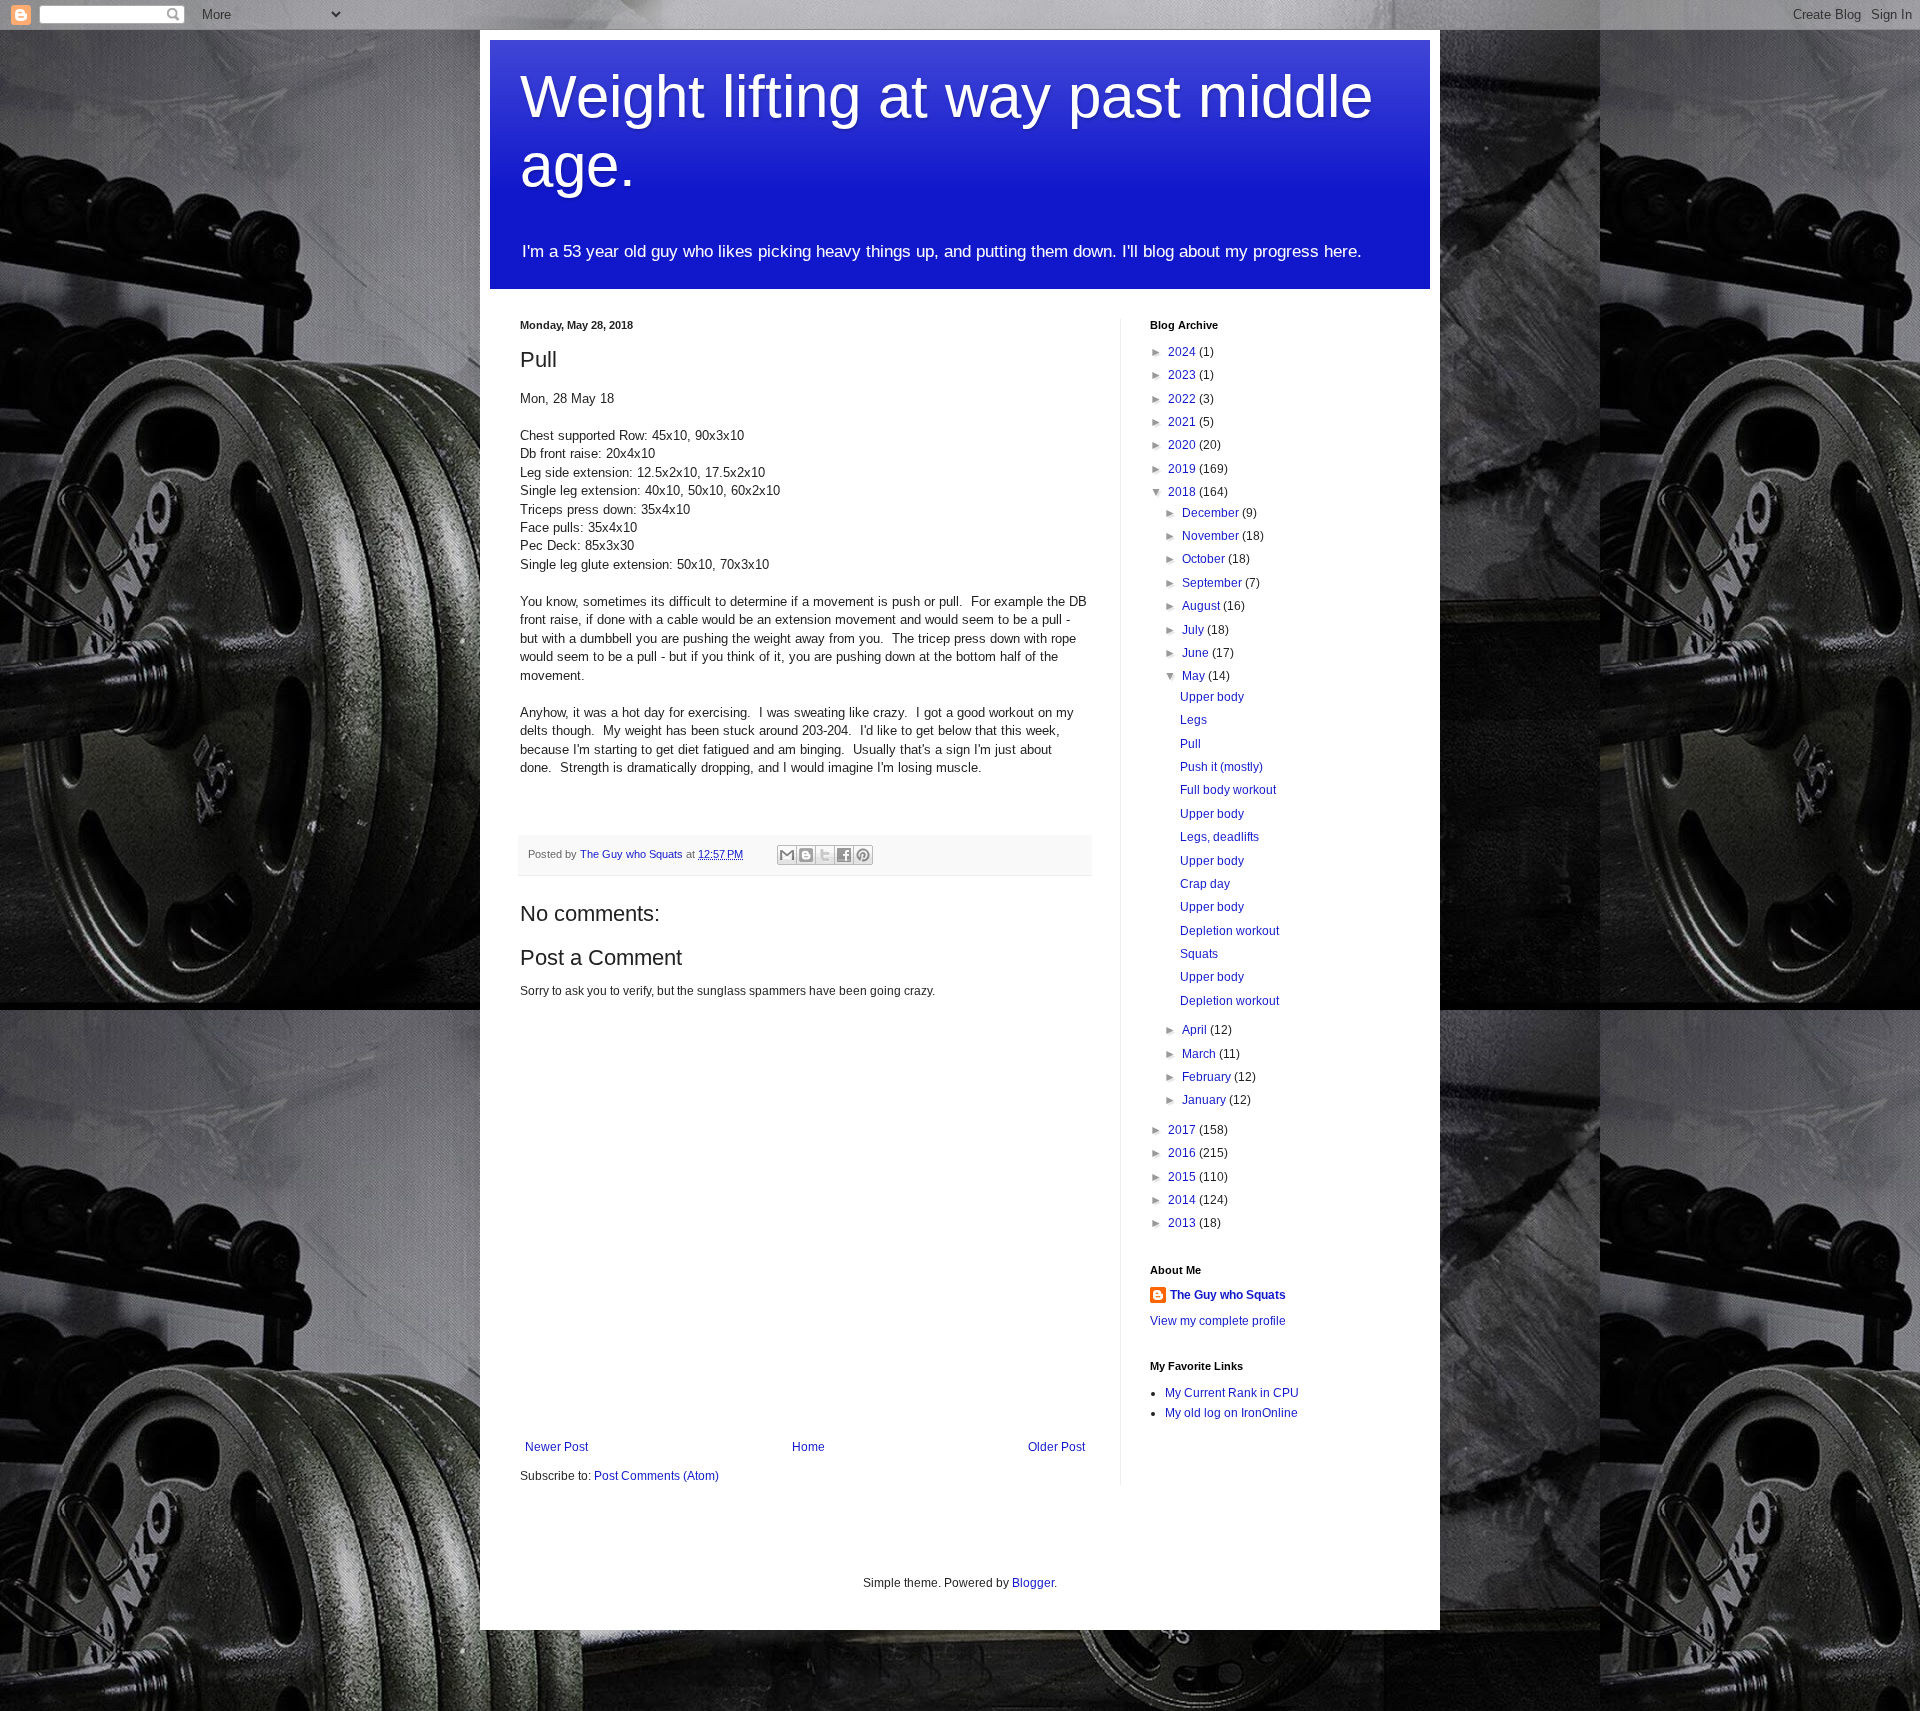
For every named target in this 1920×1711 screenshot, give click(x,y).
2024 (1183, 352)
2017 (1183, 1130)
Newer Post (556, 1447)
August (1202, 606)
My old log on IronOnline (1231, 1413)
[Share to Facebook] (844, 855)
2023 (1183, 375)
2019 (1183, 469)
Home (808, 1447)
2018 (1183, 492)
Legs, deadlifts (1219, 837)
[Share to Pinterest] (863, 855)
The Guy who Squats (1228, 1295)
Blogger (1033, 1583)
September (1213, 583)
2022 (1183, 399)
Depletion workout (1229, 931)
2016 (1183, 1153)
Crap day (1205, 884)
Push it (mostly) (1221, 767)
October (1205, 559)
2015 (1183, 1177)
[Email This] (787, 855)
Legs (1193, 720)
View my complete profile (1218, 1321)
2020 (1183, 445)
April (1196, 1030)
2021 (1183, 422)
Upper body (1212, 697)
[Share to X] (825, 855)
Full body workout (1228, 790)
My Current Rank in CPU (1232, 1393)
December (1212, 513)
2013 (1183, 1223)
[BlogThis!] (806, 855)
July (1194, 630)
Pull (1190, 744)
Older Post (1056, 1447)
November (1212, 536)
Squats (1199, 954)
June (1197, 653)
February (1208, 1077)
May (1195, 676)
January (1205, 1100)
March (1200, 1054)
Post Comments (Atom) (656, 1476)
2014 (1183, 1200)
